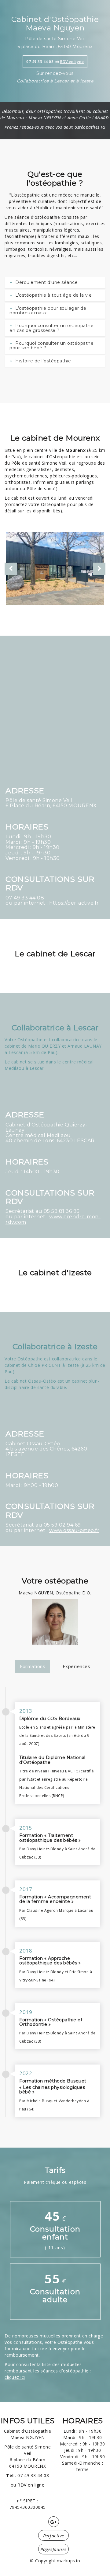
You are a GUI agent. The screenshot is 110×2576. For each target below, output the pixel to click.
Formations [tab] (33, 1666)
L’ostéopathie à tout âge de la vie (53, 295)
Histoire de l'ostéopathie (43, 361)
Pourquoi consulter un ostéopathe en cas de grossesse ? (51, 328)
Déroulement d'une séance (46, 282)
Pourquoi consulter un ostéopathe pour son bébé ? (51, 346)
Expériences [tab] (77, 1666)
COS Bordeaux (64, 1719)
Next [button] (99, 569)
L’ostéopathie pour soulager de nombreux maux (48, 311)
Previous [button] (11, 569)
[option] (55, 569)
